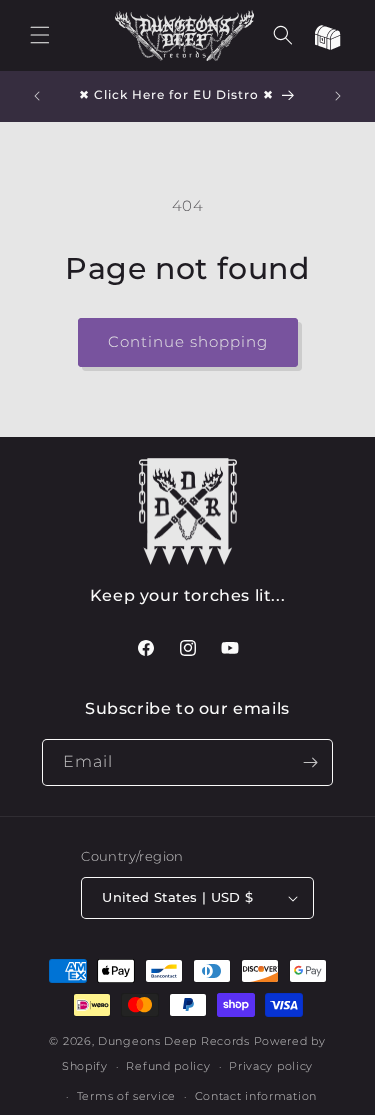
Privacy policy (271, 1066)
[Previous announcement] (37, 96)
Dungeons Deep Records (174, 1041)
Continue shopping (188, 341)
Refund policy (168, 1066)
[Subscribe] (310, 762)
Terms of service (126, 1096)
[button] (40, 35)
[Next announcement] (338, 96)
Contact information (256, 1096)
